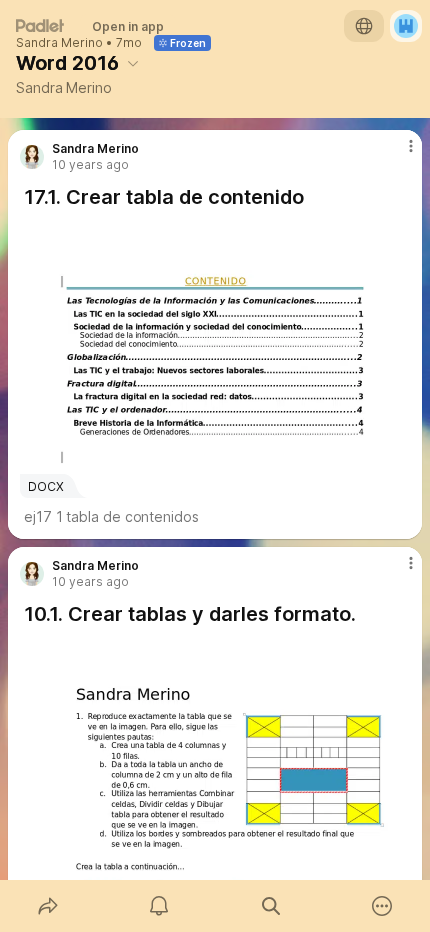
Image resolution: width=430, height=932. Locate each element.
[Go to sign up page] (406, 26)
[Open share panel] (48, 906)
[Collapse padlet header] (133, 63)
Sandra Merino (59, 43)
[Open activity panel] (160, 906)
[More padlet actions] (383, 906)
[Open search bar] (271, 906)
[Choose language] (364, 26)
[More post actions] (398, 154)
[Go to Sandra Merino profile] (32, 157)
